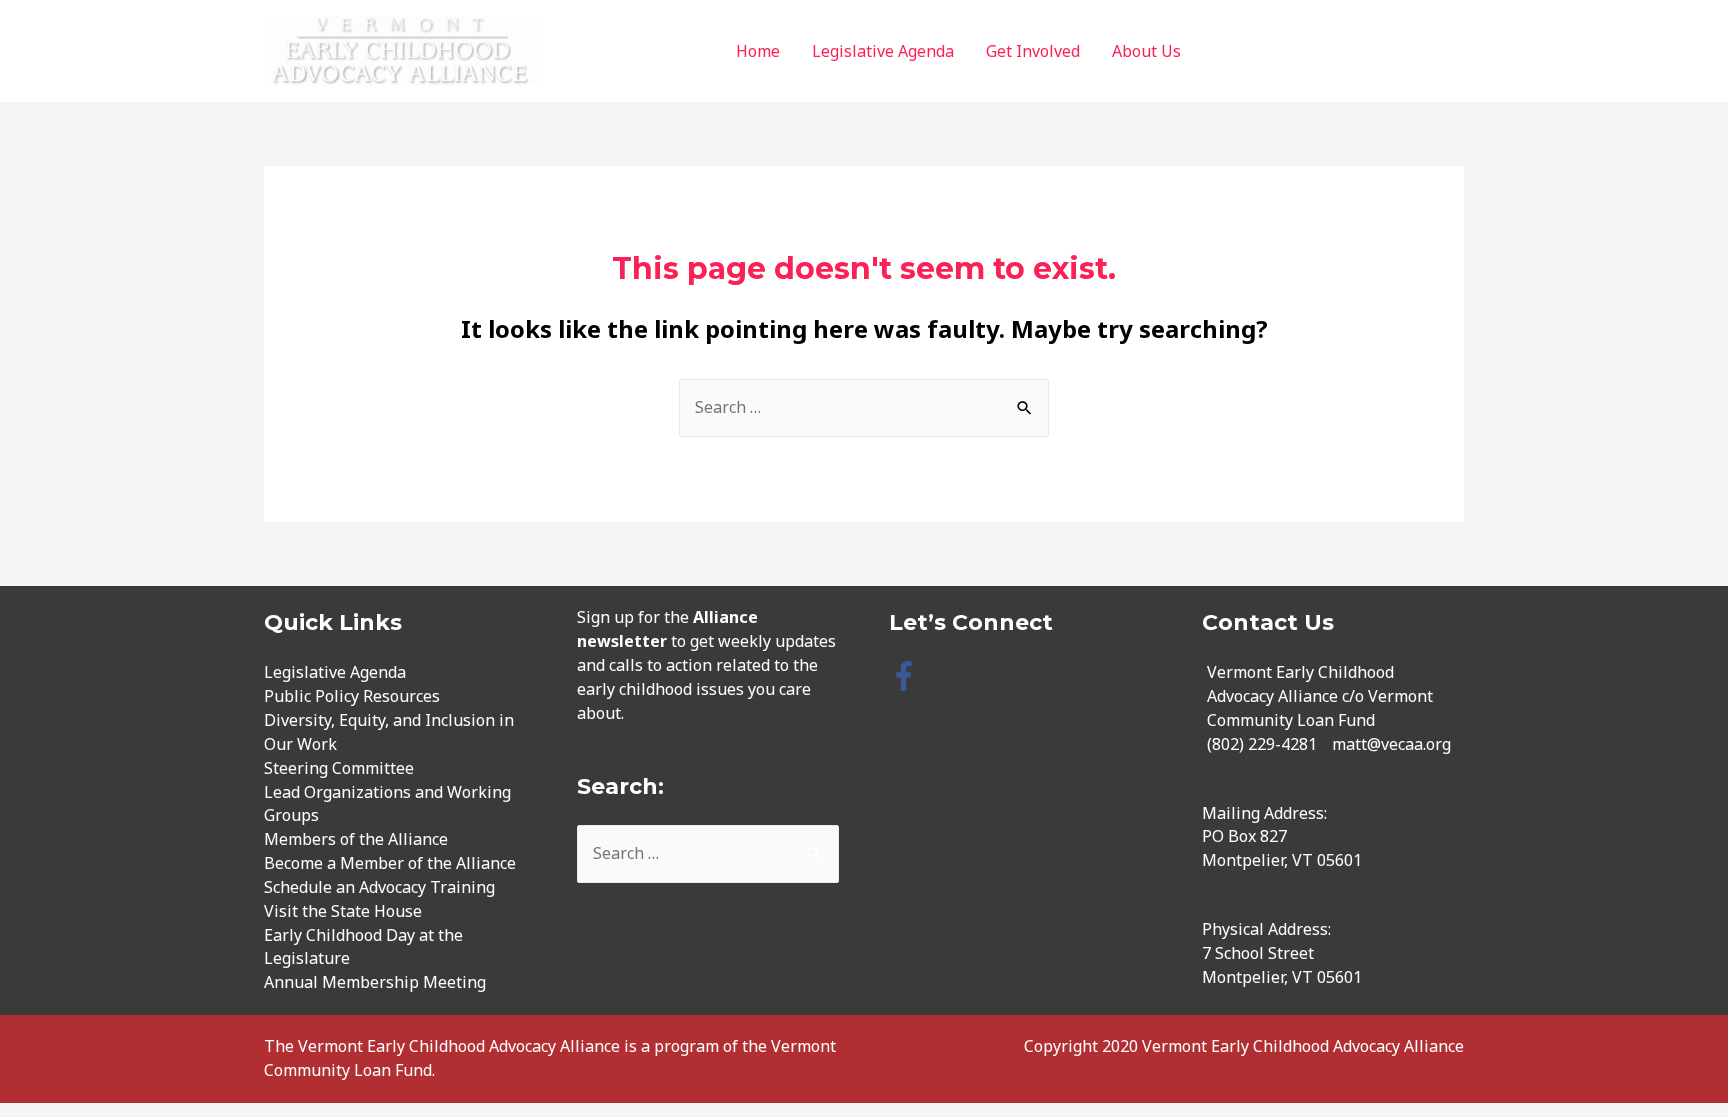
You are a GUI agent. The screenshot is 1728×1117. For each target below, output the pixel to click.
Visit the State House (343, 911)
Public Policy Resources (352, 696)
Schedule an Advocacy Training (379, 887)
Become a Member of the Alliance (390, 863)
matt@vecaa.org (1391, 744)
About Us (1146, 51)
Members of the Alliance (356, 839)
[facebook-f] (908, 676)
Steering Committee (339, 768)
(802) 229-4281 (1262, 744)
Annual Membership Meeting (375, 982)
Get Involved (1033, 51)
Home (758, 51)
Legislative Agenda (883, 51)
